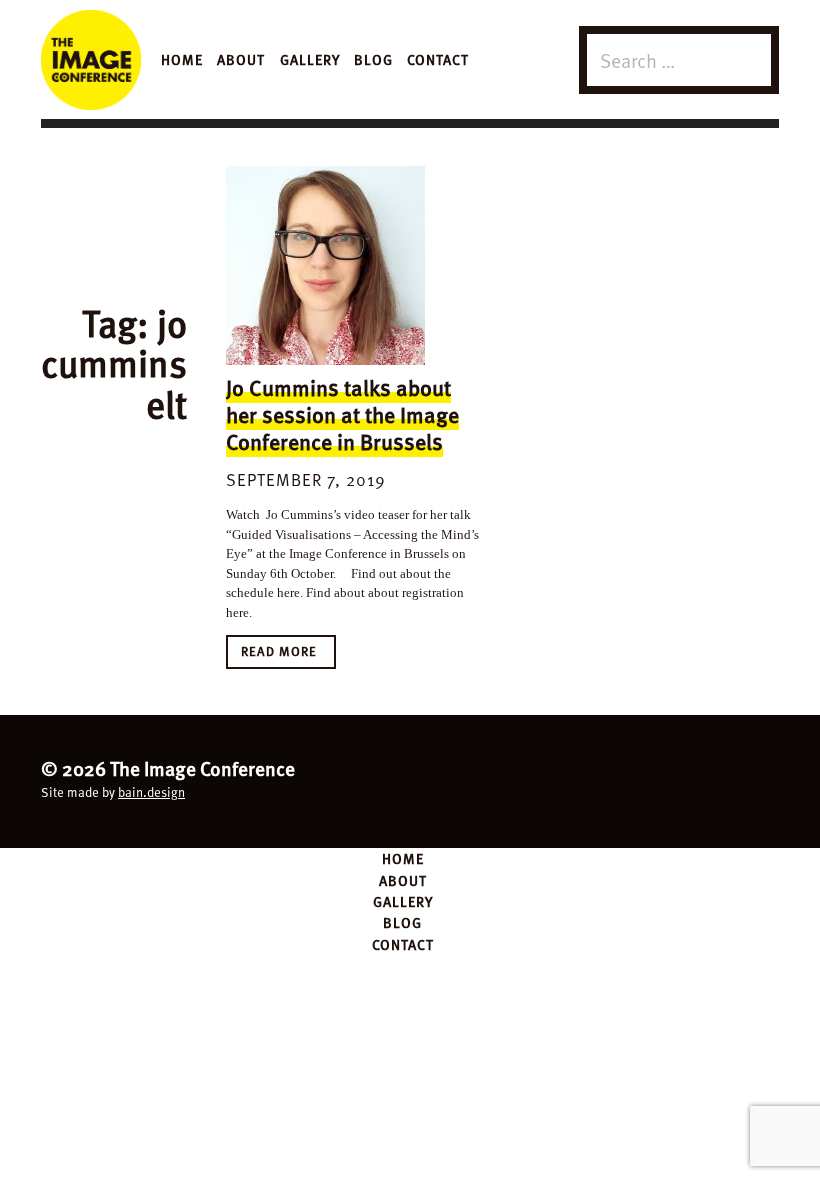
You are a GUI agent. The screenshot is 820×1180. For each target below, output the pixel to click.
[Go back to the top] (410, 778)
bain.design (151, 792)
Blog (373, 59)
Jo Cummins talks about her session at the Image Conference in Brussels (342, 414)
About (241, 59)
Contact (438, 59)
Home (182, 59)
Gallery (310, 59)
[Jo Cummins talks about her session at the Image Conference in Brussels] (325, 265)
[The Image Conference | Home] (91, 60)
